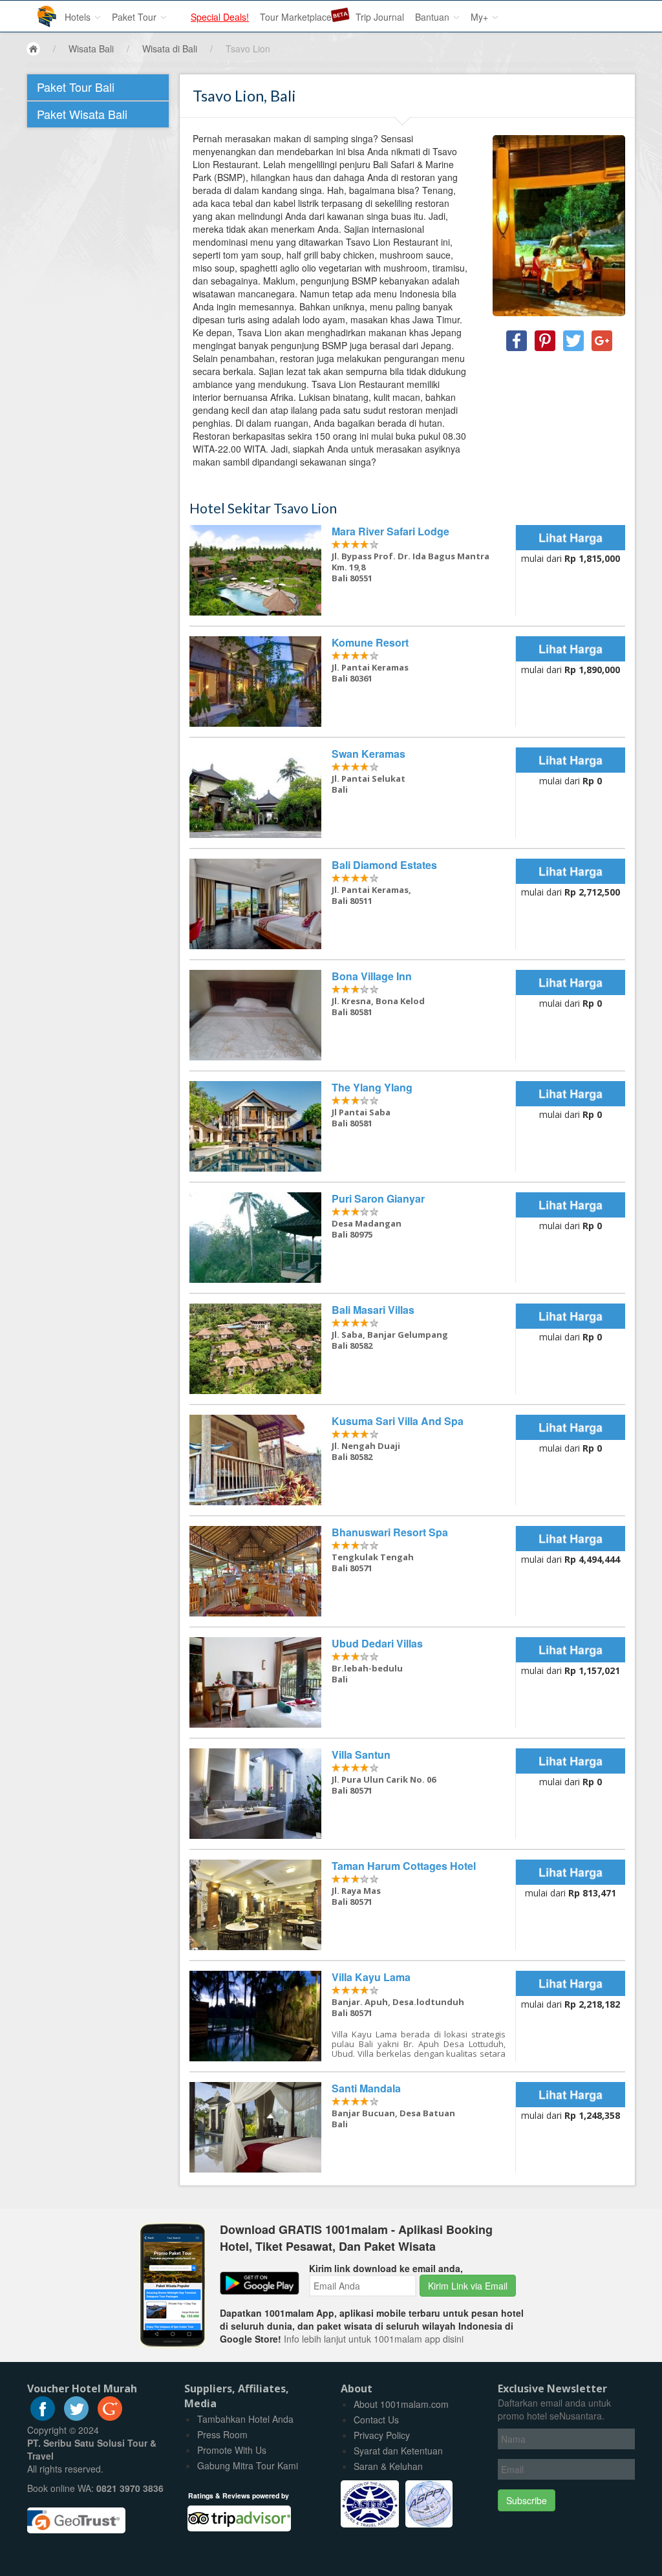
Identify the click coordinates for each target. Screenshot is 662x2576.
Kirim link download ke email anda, (386, 2268)
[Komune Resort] (353, 682)
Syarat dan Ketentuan (398, 2451)
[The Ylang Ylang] (353, 1126)
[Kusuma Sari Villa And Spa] (353, 1460)
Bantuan (433, 17)
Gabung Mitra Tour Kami (248, 2465)
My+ (481, 17)
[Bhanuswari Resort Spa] (353, 1571)
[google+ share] (602, 341)
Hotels (79, 17)
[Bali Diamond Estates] (353, 904)
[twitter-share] (573, 341)
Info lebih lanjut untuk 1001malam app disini (374, 2339)
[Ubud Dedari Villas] (353, 1682)
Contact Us (376, 2420)
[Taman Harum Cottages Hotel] (353, 1905)
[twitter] (76, 2417)
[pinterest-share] (545, 341)
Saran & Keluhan (388, 2466)
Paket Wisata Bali (82, 114)
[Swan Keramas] (353, 793)
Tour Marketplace (296, 17)
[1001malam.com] (37, 11)
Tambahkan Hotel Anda (245, 2419)
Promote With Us (232, 2450)
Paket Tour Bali (76, 87)
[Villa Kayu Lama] (353, 2016)
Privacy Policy (382, 2435)
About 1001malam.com (401, 2404)
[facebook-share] (517, 341)
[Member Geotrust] (76, 2516)
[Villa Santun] (353, 1794)
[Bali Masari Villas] (353, 1349)
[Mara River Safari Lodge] (353, 570)
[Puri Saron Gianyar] (353, 1238)
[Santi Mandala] (353, 2127)
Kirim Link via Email (468, 2286)
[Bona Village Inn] (353, 1015)
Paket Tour (135, 17)
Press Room (222, 2434)
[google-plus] (110, 2417)
